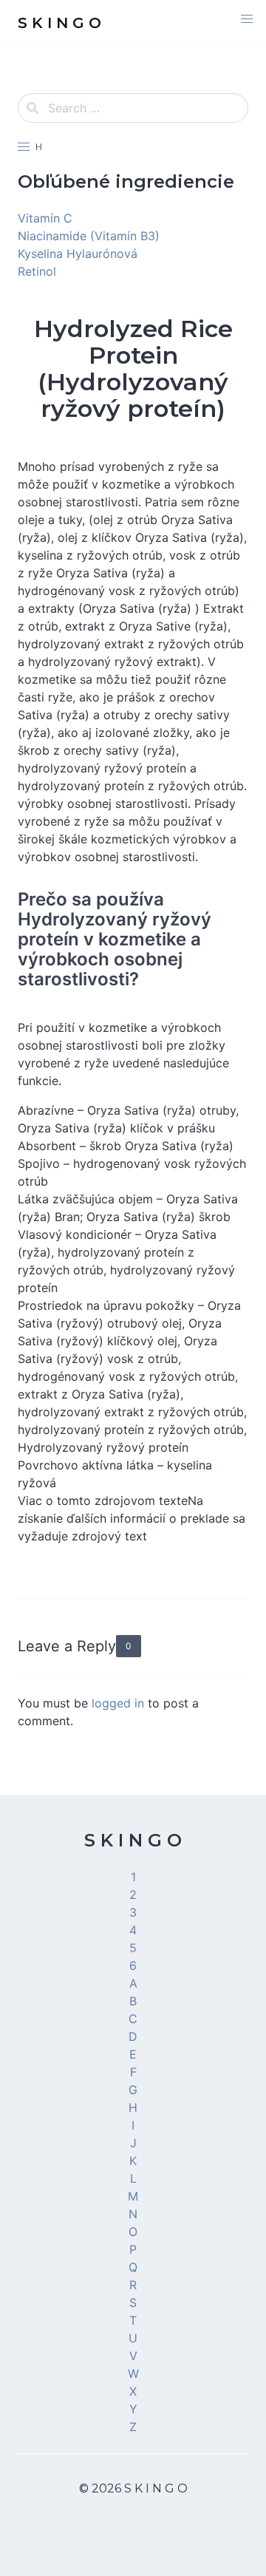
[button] (247, 19)
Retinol (37, 271)
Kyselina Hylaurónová (78, 254)
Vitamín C (45, 218)
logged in (118, 1703)
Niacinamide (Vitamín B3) (89, 236)
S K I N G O (133, 1840)
